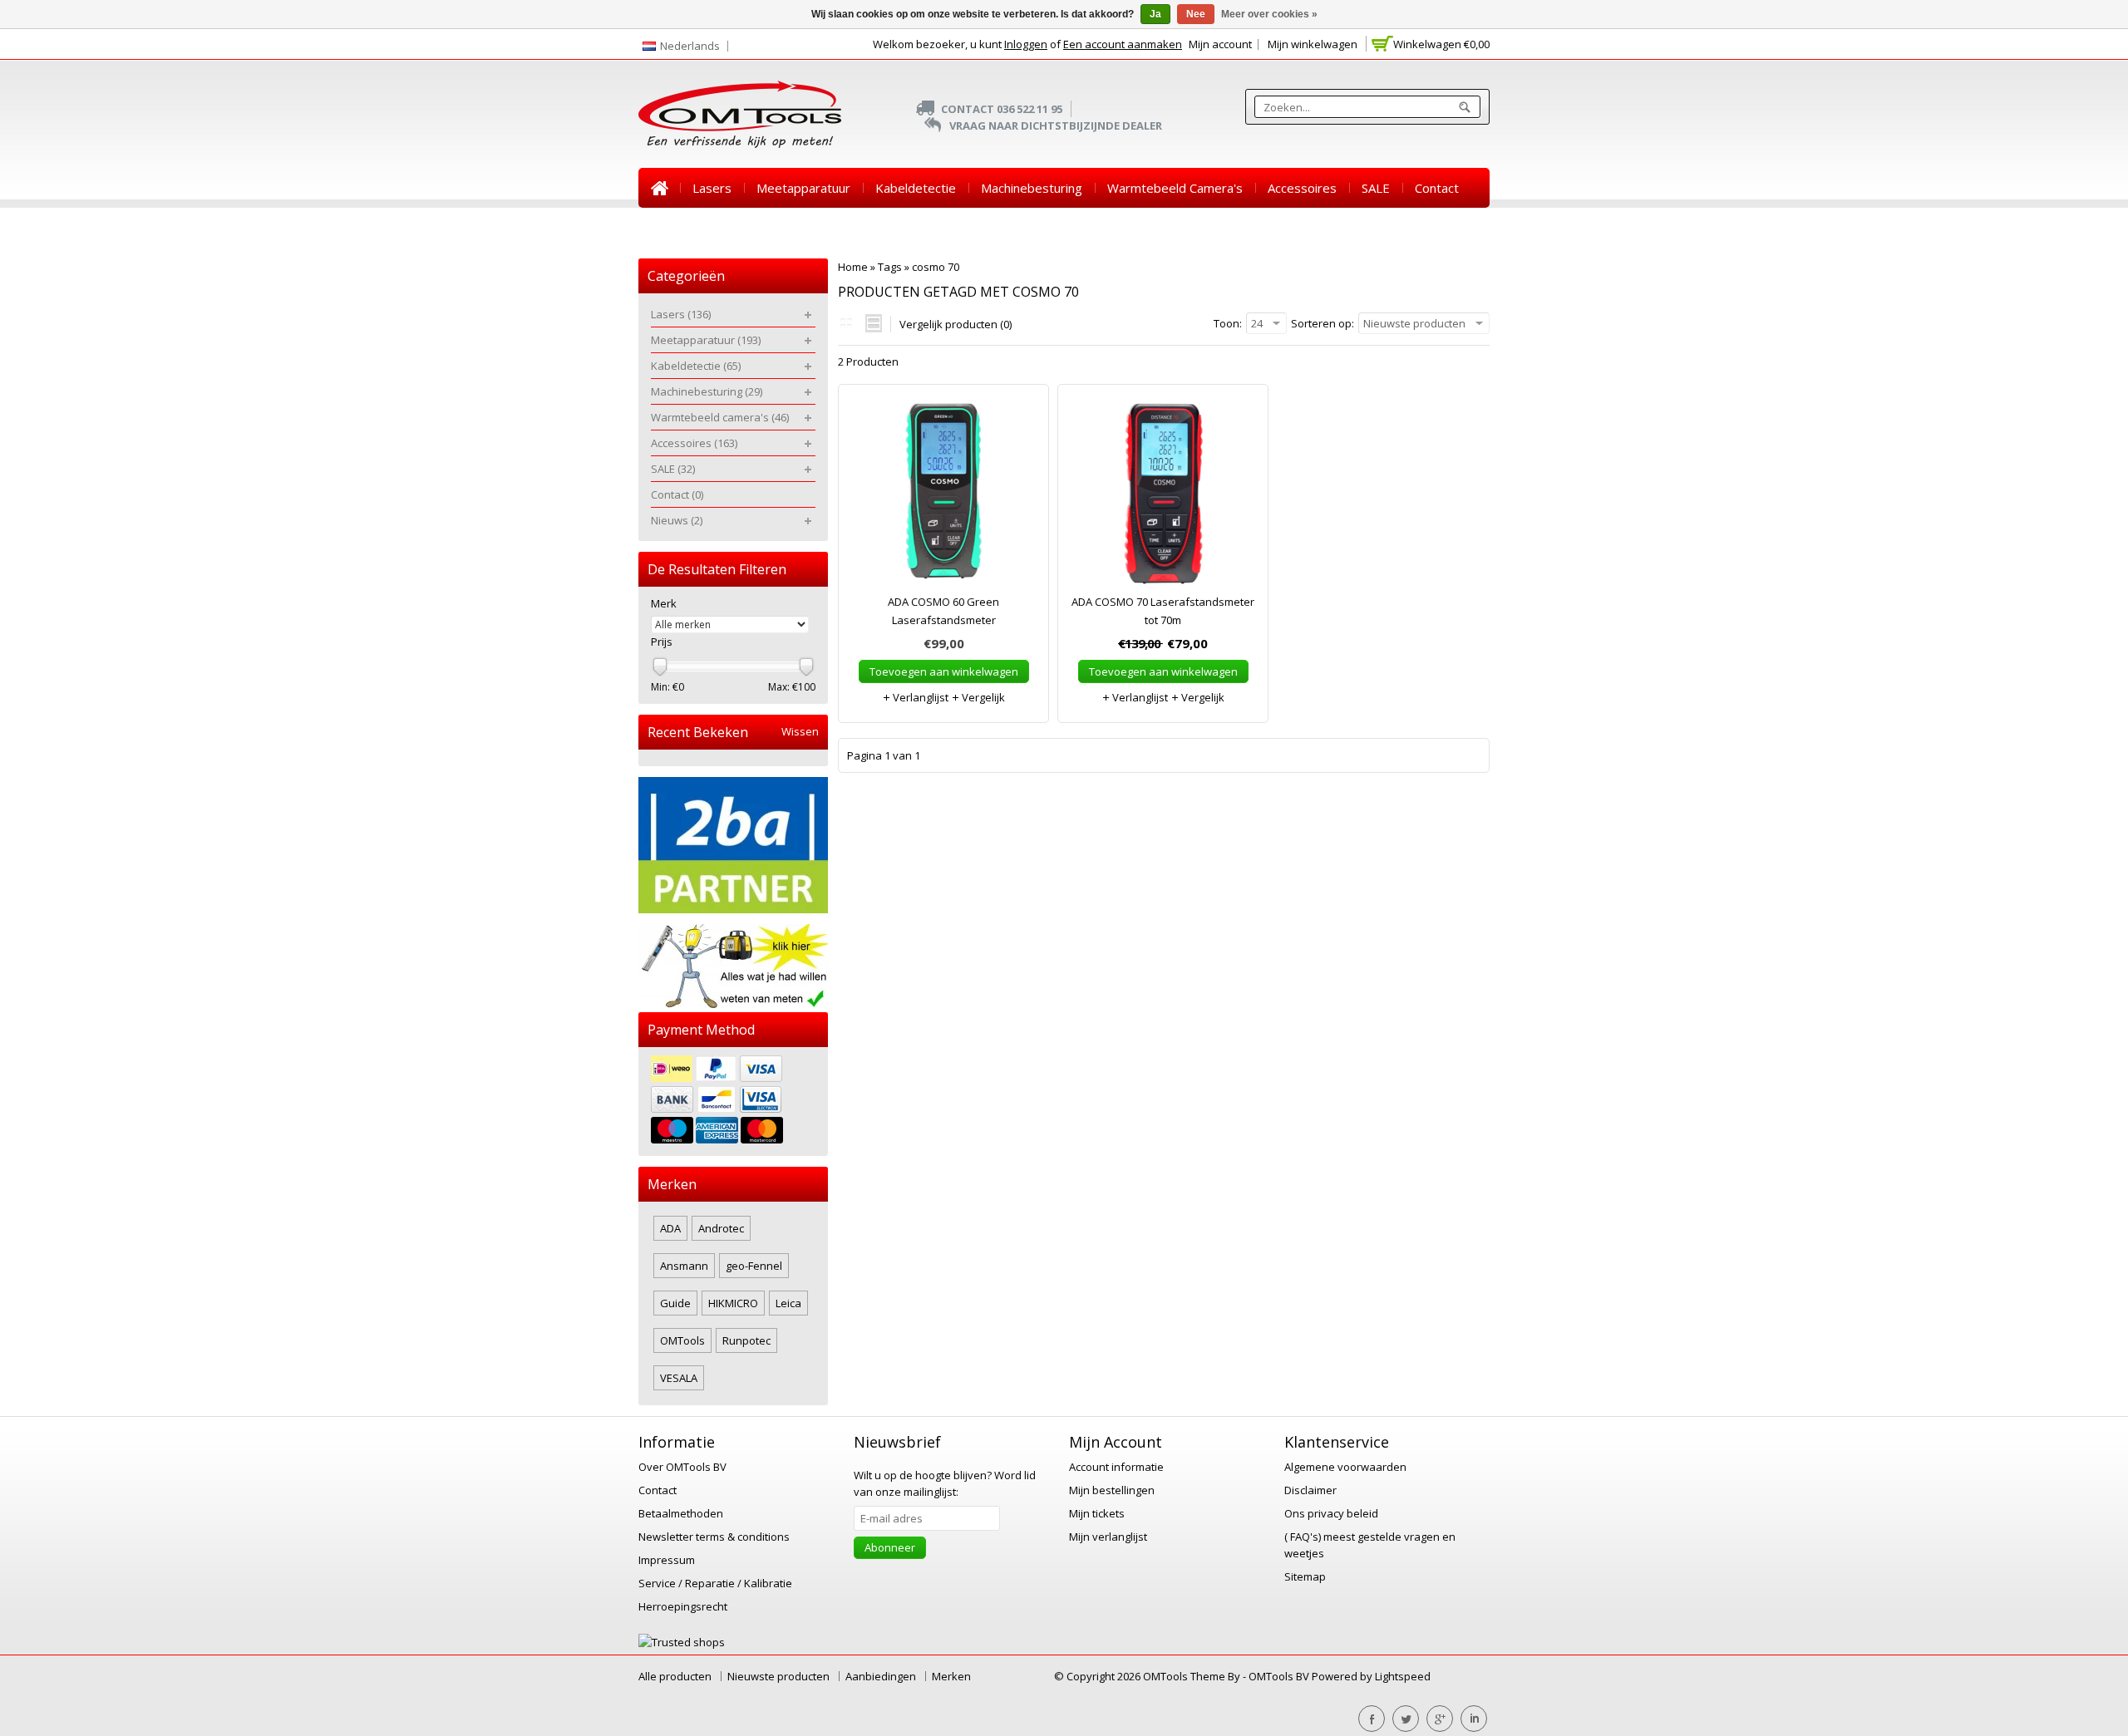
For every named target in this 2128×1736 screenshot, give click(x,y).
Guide (675, 1303)
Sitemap (1305, 1576)
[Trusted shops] (682, 1642)
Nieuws (672, 228)
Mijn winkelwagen (1313, 44)
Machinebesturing (1032, 188)
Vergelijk (982, 697)
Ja (1155, 14)
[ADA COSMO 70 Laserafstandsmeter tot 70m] (1163, 497)
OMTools (682, 1340)
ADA (670, 1228)
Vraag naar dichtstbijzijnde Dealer (1056, 125)
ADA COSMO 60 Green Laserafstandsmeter (943, 611)
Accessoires (1302, 188)
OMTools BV (1280, 1676)
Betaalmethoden (681, 1513)
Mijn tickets (1097, 1513)
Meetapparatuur (803, 188)
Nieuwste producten (778, 1676)
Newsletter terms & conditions (714, 1537)
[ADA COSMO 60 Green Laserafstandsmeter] (943, 497)
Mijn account (1220, 44)
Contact (1437, 188)
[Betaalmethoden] (733, 1102)
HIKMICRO (733, 1303)
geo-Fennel (754, 1266)
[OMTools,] (740, 114)
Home (659, 188)
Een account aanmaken (1123, 44)
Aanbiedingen (881, 1676)
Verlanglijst (919, 697)
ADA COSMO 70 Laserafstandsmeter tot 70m (1163, 611)
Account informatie (1116, 1467)
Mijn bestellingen (1112, 1490)
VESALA (679, 1378)
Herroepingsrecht (683, 1606)
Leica (788, 1303)
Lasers (712, 188)
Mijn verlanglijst (1108, 1537)
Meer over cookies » (1269, 14)
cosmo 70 (936, 267)
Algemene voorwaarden (1345, 1467)
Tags (890, 267)
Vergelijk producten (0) (956, 324)
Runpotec (746, 1340)
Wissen (800, 732)
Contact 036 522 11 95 (1002, 109)
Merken (951, 1676)
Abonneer (890, 1547)
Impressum (667, 1560)
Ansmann (684, 1266)
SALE (1376, 188)
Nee (1196, 14)
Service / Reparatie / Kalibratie (715, 1583)
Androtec (721, 1228)
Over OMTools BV (682, 1467)
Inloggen (1026, 44)
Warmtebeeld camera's (1175, 188)
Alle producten (675, 1676)
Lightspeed (1403, 1676)
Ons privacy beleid (1331, 1513)
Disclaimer (1310, 1490)
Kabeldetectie (916, 188)
